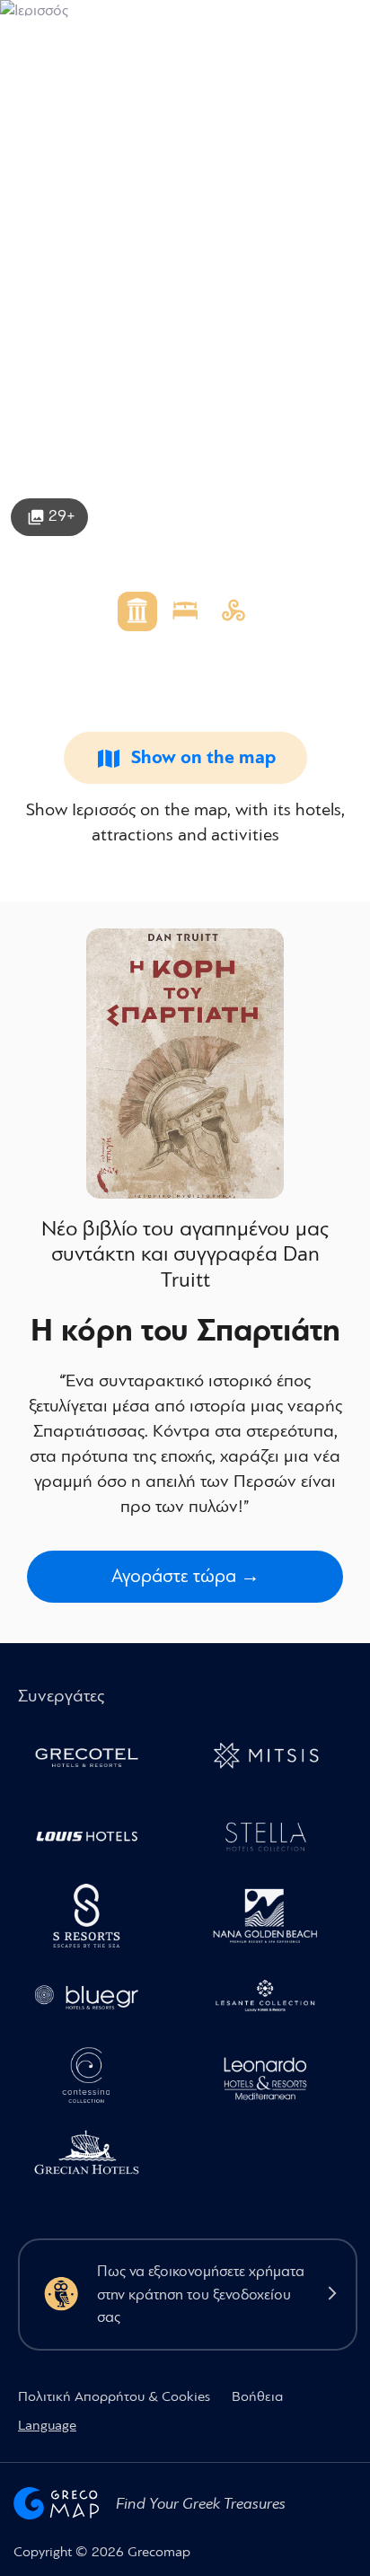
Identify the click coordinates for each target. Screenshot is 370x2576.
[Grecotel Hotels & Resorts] (94, 1759)
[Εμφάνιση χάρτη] (289, 28)
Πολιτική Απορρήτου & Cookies (114, 2396)
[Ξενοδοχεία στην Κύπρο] (94, 1839)
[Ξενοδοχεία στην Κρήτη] (94, 1919)
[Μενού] (341, 28)
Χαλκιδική (51, 91)
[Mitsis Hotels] (273, 1759)
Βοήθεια (257, 2396)
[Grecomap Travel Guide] (57, 28)
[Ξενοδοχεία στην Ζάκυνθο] (273, 2000)
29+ (62, 516)
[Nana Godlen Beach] (273, 1919)
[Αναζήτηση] (247, 29)
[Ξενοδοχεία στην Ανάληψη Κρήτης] (273, 1839)
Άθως (140, 91)
